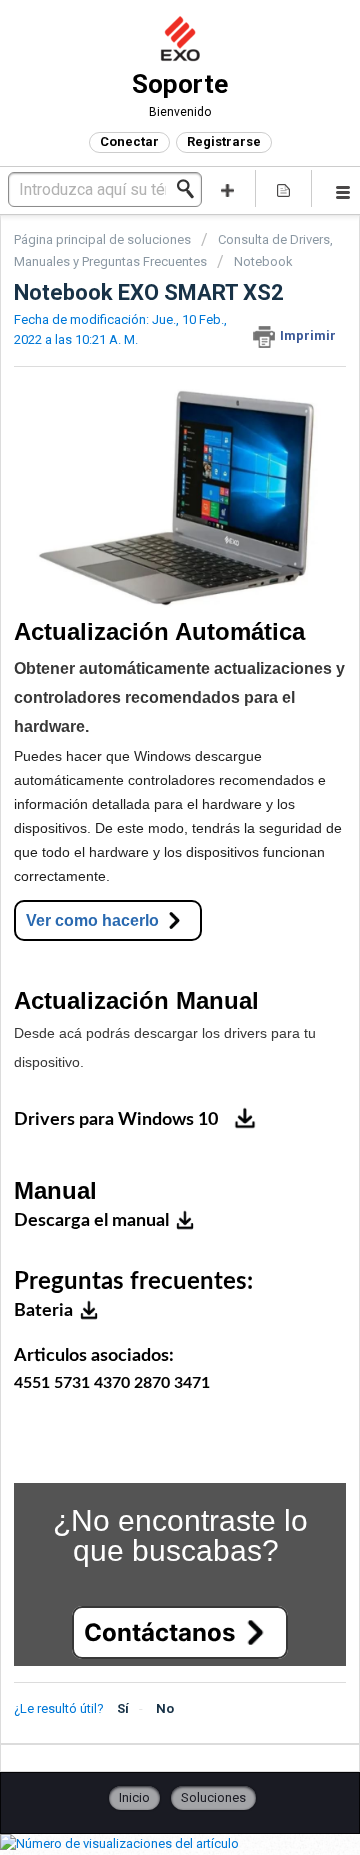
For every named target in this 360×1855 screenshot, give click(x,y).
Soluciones (213, 1797)
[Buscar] (191, 189)
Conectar (129, 141)
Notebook (263, 261)
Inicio (134, 1797)
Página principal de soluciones (104, 239)
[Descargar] (143, 930)
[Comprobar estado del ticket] (284, 188)
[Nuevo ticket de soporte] (228, 188)
